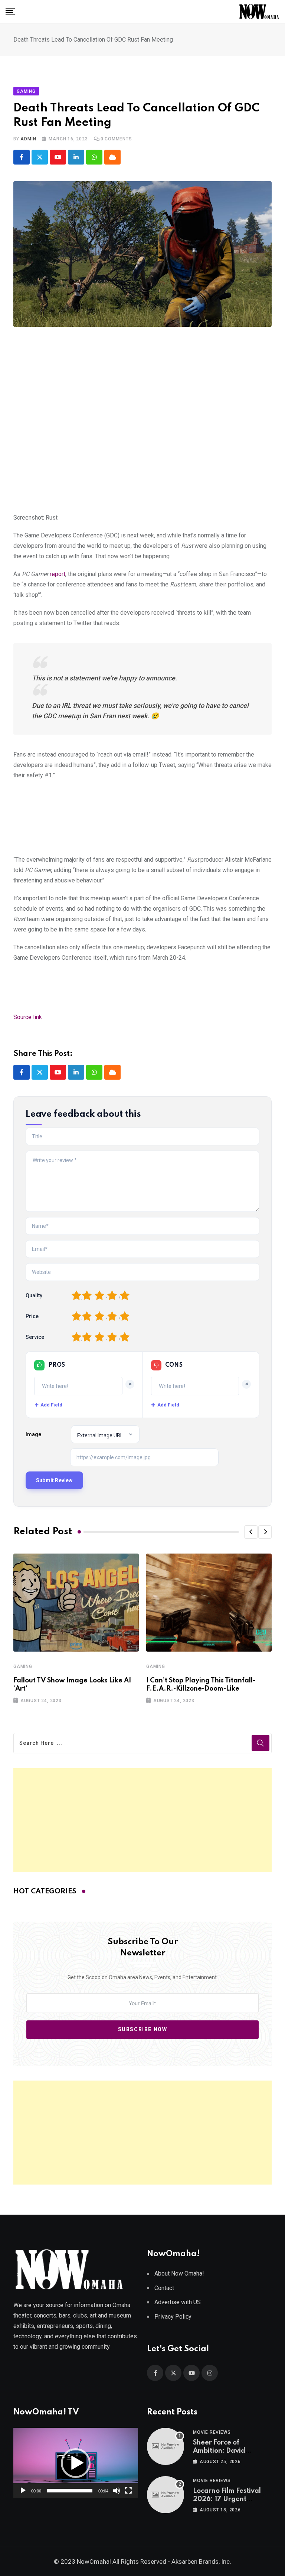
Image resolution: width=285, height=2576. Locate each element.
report (58, 574)
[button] (251, 1532)
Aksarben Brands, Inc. (201, 2562)
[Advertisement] (142, 1820)
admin (28, 139)
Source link (28, 1017)
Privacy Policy (173, 2317)
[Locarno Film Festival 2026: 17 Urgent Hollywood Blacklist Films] (166, 2495)
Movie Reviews (212, 2432)
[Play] (23, 2491)
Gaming (23, 1666)
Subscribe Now (143, 2030)
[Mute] (117, 2491)
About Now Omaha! (179, 2273)
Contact (164, 2288)
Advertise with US (178, 2302)
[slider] (70, 2491)
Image (33, 1434)
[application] (76, 2463)
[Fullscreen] (128, 2491)
